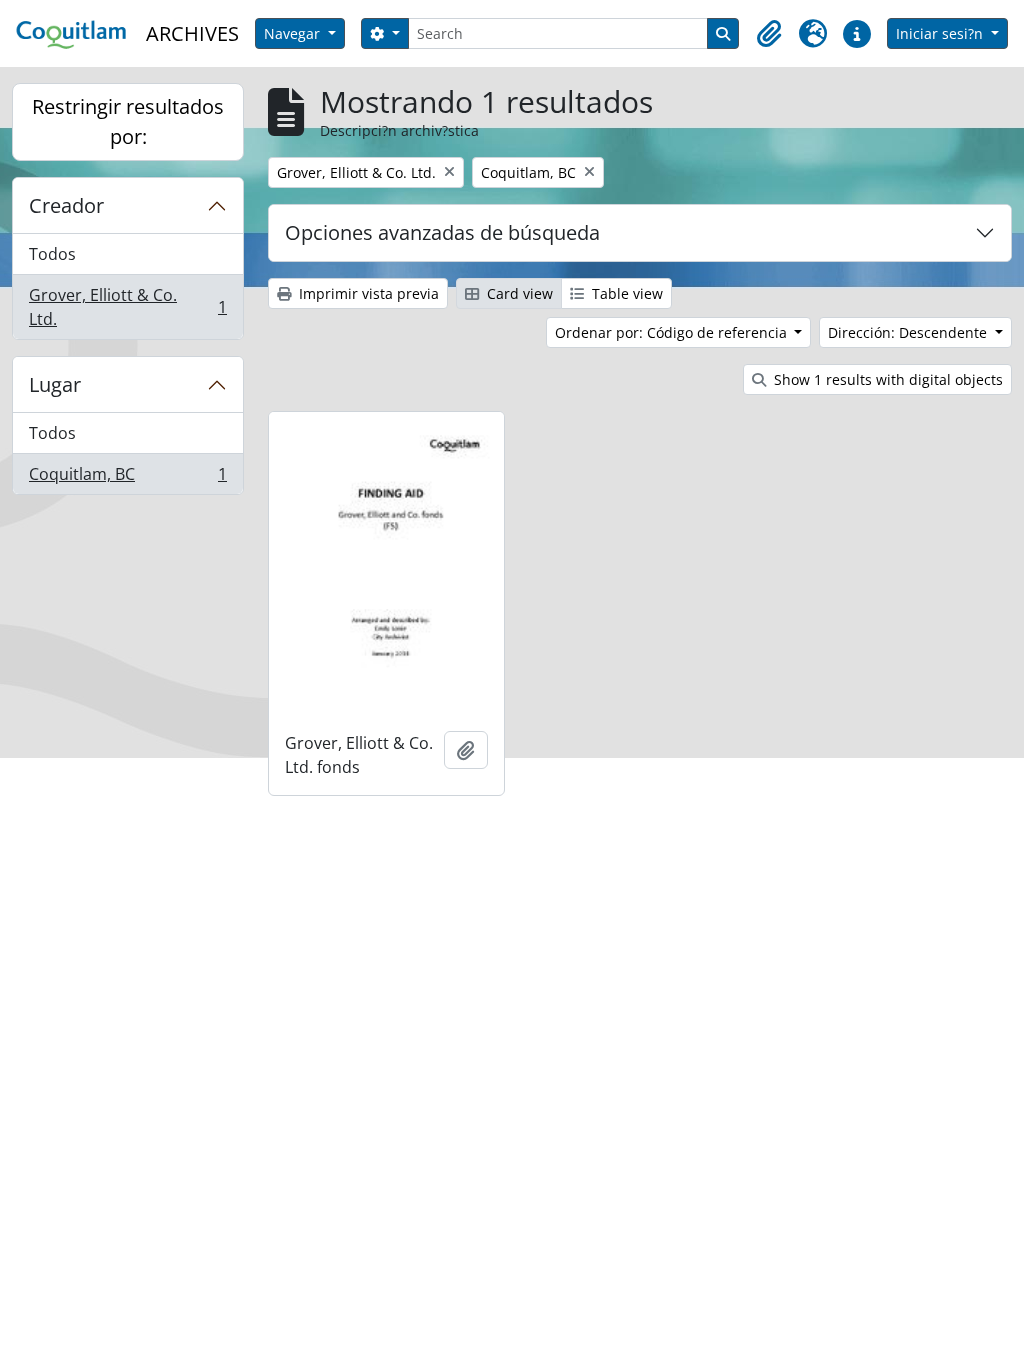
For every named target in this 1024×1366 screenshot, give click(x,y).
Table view (625, 293)
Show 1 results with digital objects (886, 379)
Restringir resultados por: (128, 121)
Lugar (55, 384)
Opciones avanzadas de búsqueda (442, 232)
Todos (52, 254)
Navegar (294, 33)
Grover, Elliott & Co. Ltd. (127, 307)
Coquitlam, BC (127, 478)
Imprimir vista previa (367, 293)
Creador (66, 205)
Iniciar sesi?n (941, 33)
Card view (518, 293)
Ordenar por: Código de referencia (673, 332)
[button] (769, 34)
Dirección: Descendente (909, 332)
